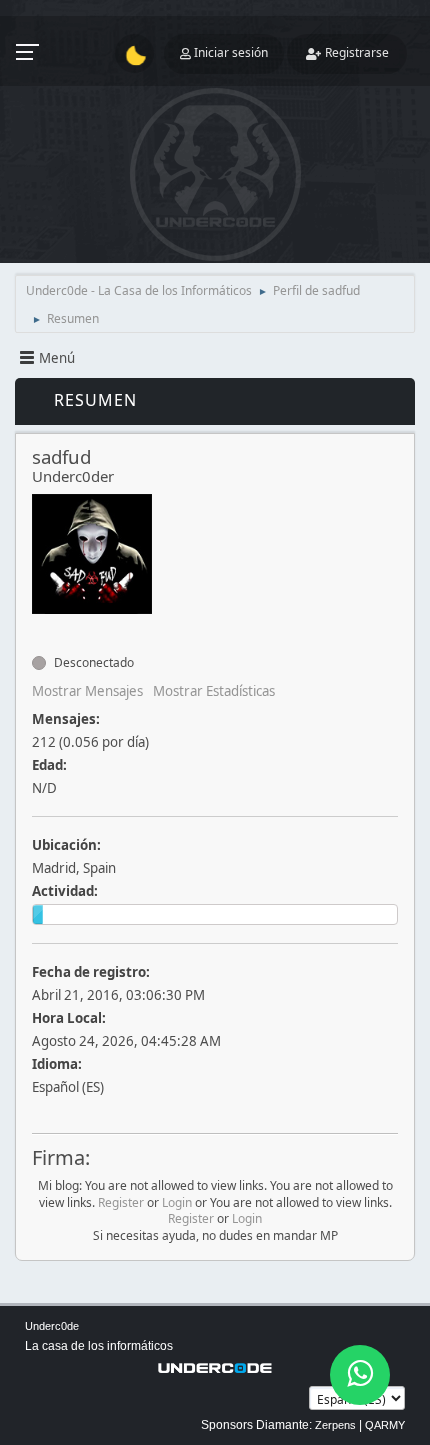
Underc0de (52, 1326)
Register (121, 1202)
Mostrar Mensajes (87, 691)
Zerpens (335, 1425)
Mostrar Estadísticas (214, 691)
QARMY (385, 1425)
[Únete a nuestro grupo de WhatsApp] (360, 1375)
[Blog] (40, 627)
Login (177, 1202)
